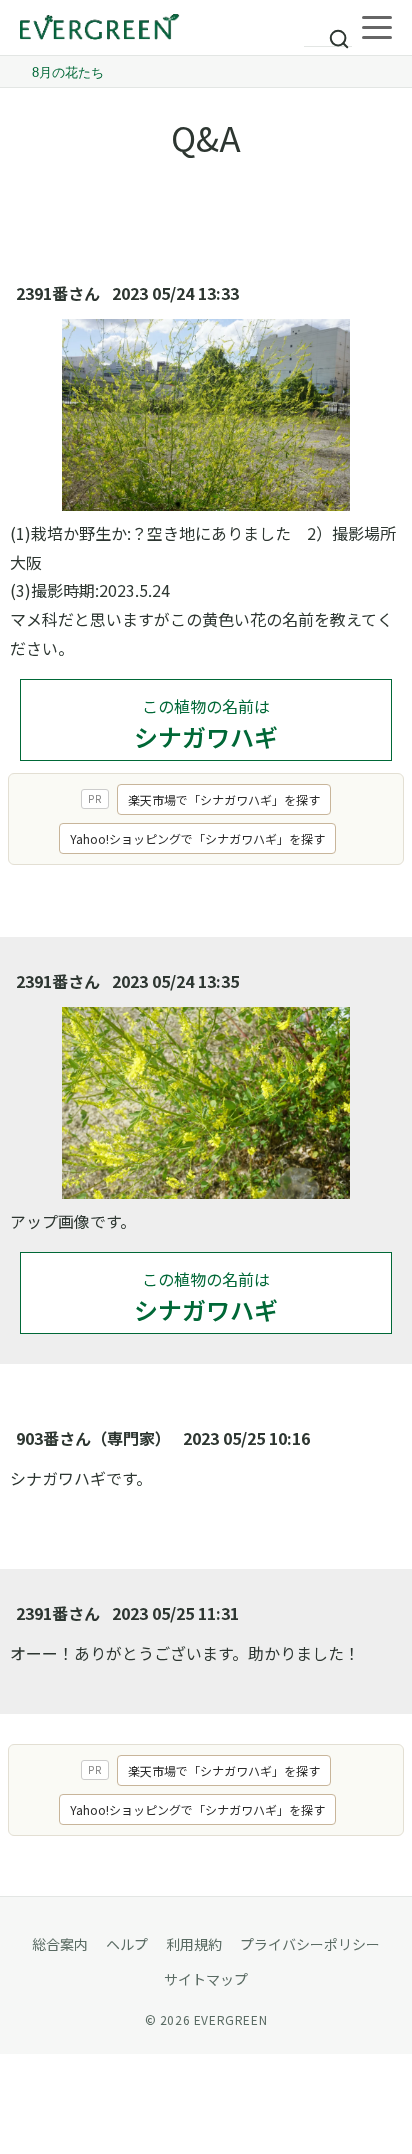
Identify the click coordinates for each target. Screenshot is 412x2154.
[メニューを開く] (377, 28)
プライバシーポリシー (310, 1944)
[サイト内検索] (328, 30)
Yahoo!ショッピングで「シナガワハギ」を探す (197, 838)
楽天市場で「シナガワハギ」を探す (224, 799)
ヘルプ (127, 1944)
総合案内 (60, 1944)
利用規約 (194, 1944)
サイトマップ (206, 1979)
